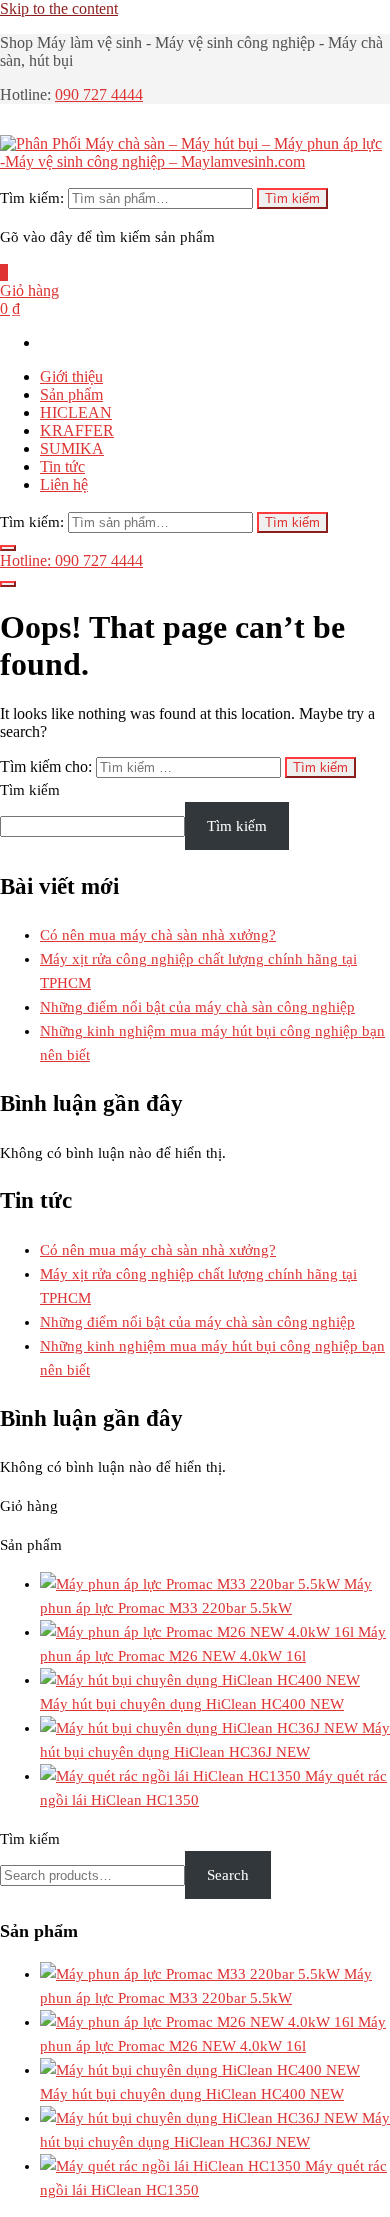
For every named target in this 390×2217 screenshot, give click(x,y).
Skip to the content (59, 8)
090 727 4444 (99, 94)
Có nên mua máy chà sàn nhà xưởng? (158, 935)
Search (228, 1875)
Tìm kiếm (292, 198)
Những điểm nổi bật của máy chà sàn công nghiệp (197, 1007)
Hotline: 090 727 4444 (71, 560)
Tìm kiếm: (32, 198)
